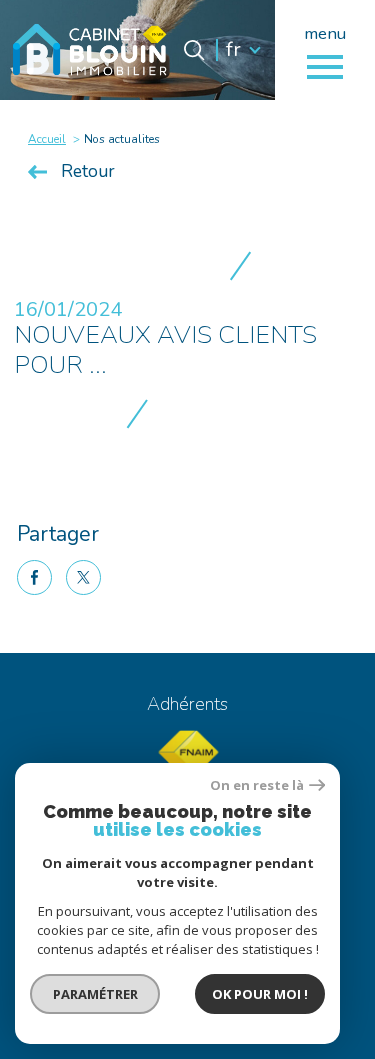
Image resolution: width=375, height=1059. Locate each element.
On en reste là (257, 785)
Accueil (47, 139)
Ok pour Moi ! (260, 994)
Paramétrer (95, 994)
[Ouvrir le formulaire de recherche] (194, 50)
